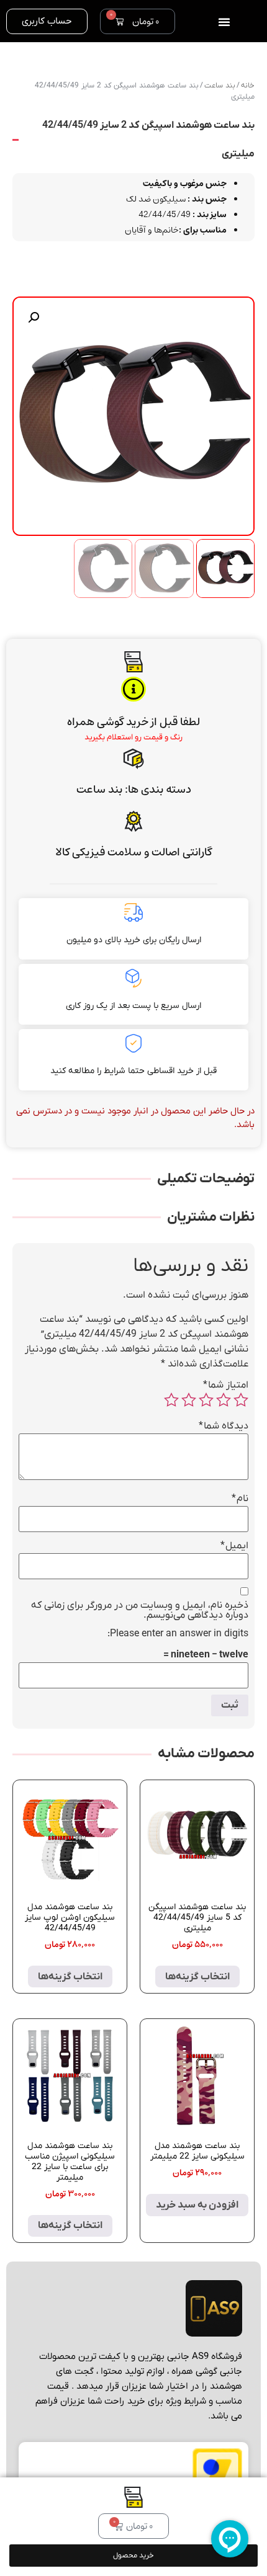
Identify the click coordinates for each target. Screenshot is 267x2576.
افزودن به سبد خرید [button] (197, 2205)
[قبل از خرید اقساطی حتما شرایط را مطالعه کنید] (133, 1043)
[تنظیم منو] (224, 22)
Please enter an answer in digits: (178, 1634)
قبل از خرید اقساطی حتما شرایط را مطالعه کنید (133, 1071)
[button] (34, 318)
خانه (248, 86)
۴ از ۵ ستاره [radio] (189, 1400)
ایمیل (234, 1546)
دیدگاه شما (224, 1426)
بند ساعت (99, 790)
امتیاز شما (226, 1385)
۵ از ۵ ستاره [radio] (171, 1400)
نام (240, 1499)
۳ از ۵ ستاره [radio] (206, 1400)
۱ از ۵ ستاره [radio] (241, 1400)
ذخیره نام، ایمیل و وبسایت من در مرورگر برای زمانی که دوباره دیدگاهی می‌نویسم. (140, 1610)
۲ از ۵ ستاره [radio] (224, 1400)
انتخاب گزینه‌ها (197, 1977)
